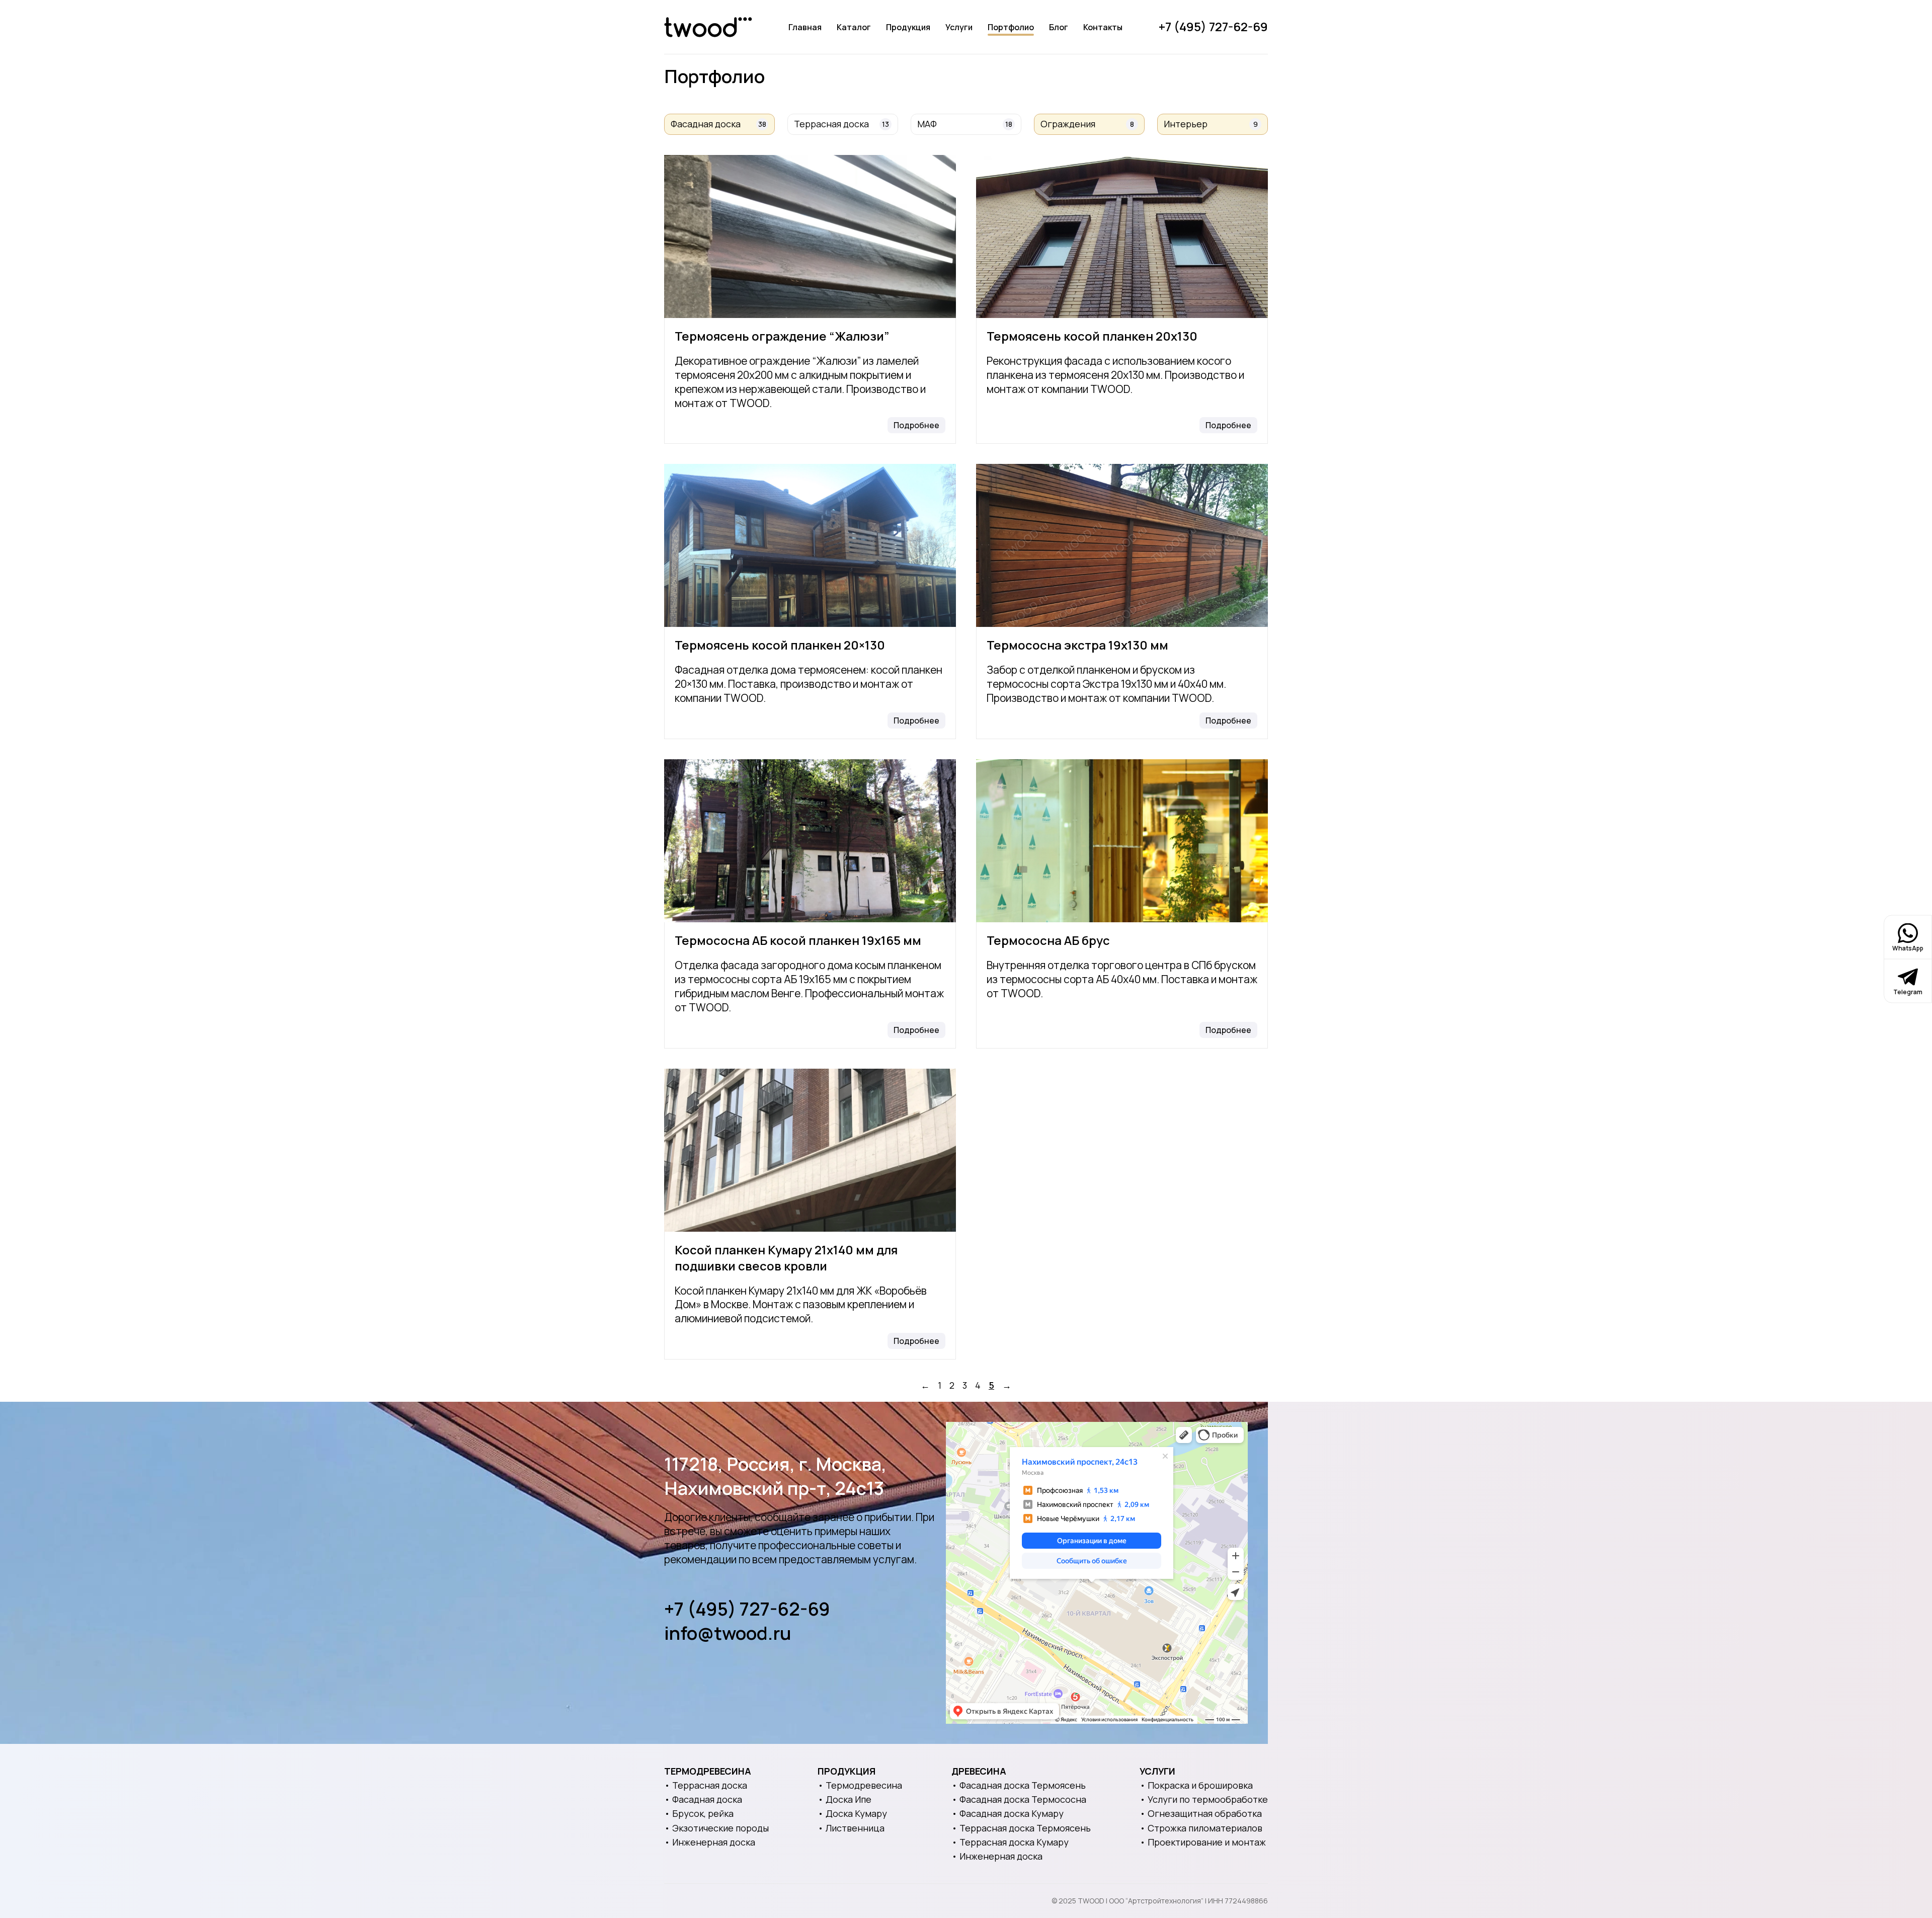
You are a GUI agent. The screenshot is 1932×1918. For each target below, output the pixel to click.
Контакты (1103, 27)
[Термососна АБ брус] (1122, 841)
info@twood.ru (728, 1633)
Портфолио (1011, 27)
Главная (805, 27)
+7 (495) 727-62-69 (1213, 26)
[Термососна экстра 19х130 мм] (1122, 545)
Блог (1059, 27)
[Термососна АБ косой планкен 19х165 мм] (810, 841)
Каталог (854, 27)
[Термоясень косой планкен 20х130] (1122, 236)
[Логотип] (708, 27)
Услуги (959, 27)
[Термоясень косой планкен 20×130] (810, 545)
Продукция (908, 27)
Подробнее (916, 425)
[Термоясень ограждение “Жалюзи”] (810, 236)
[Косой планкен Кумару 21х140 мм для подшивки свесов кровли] (810, 1150)
